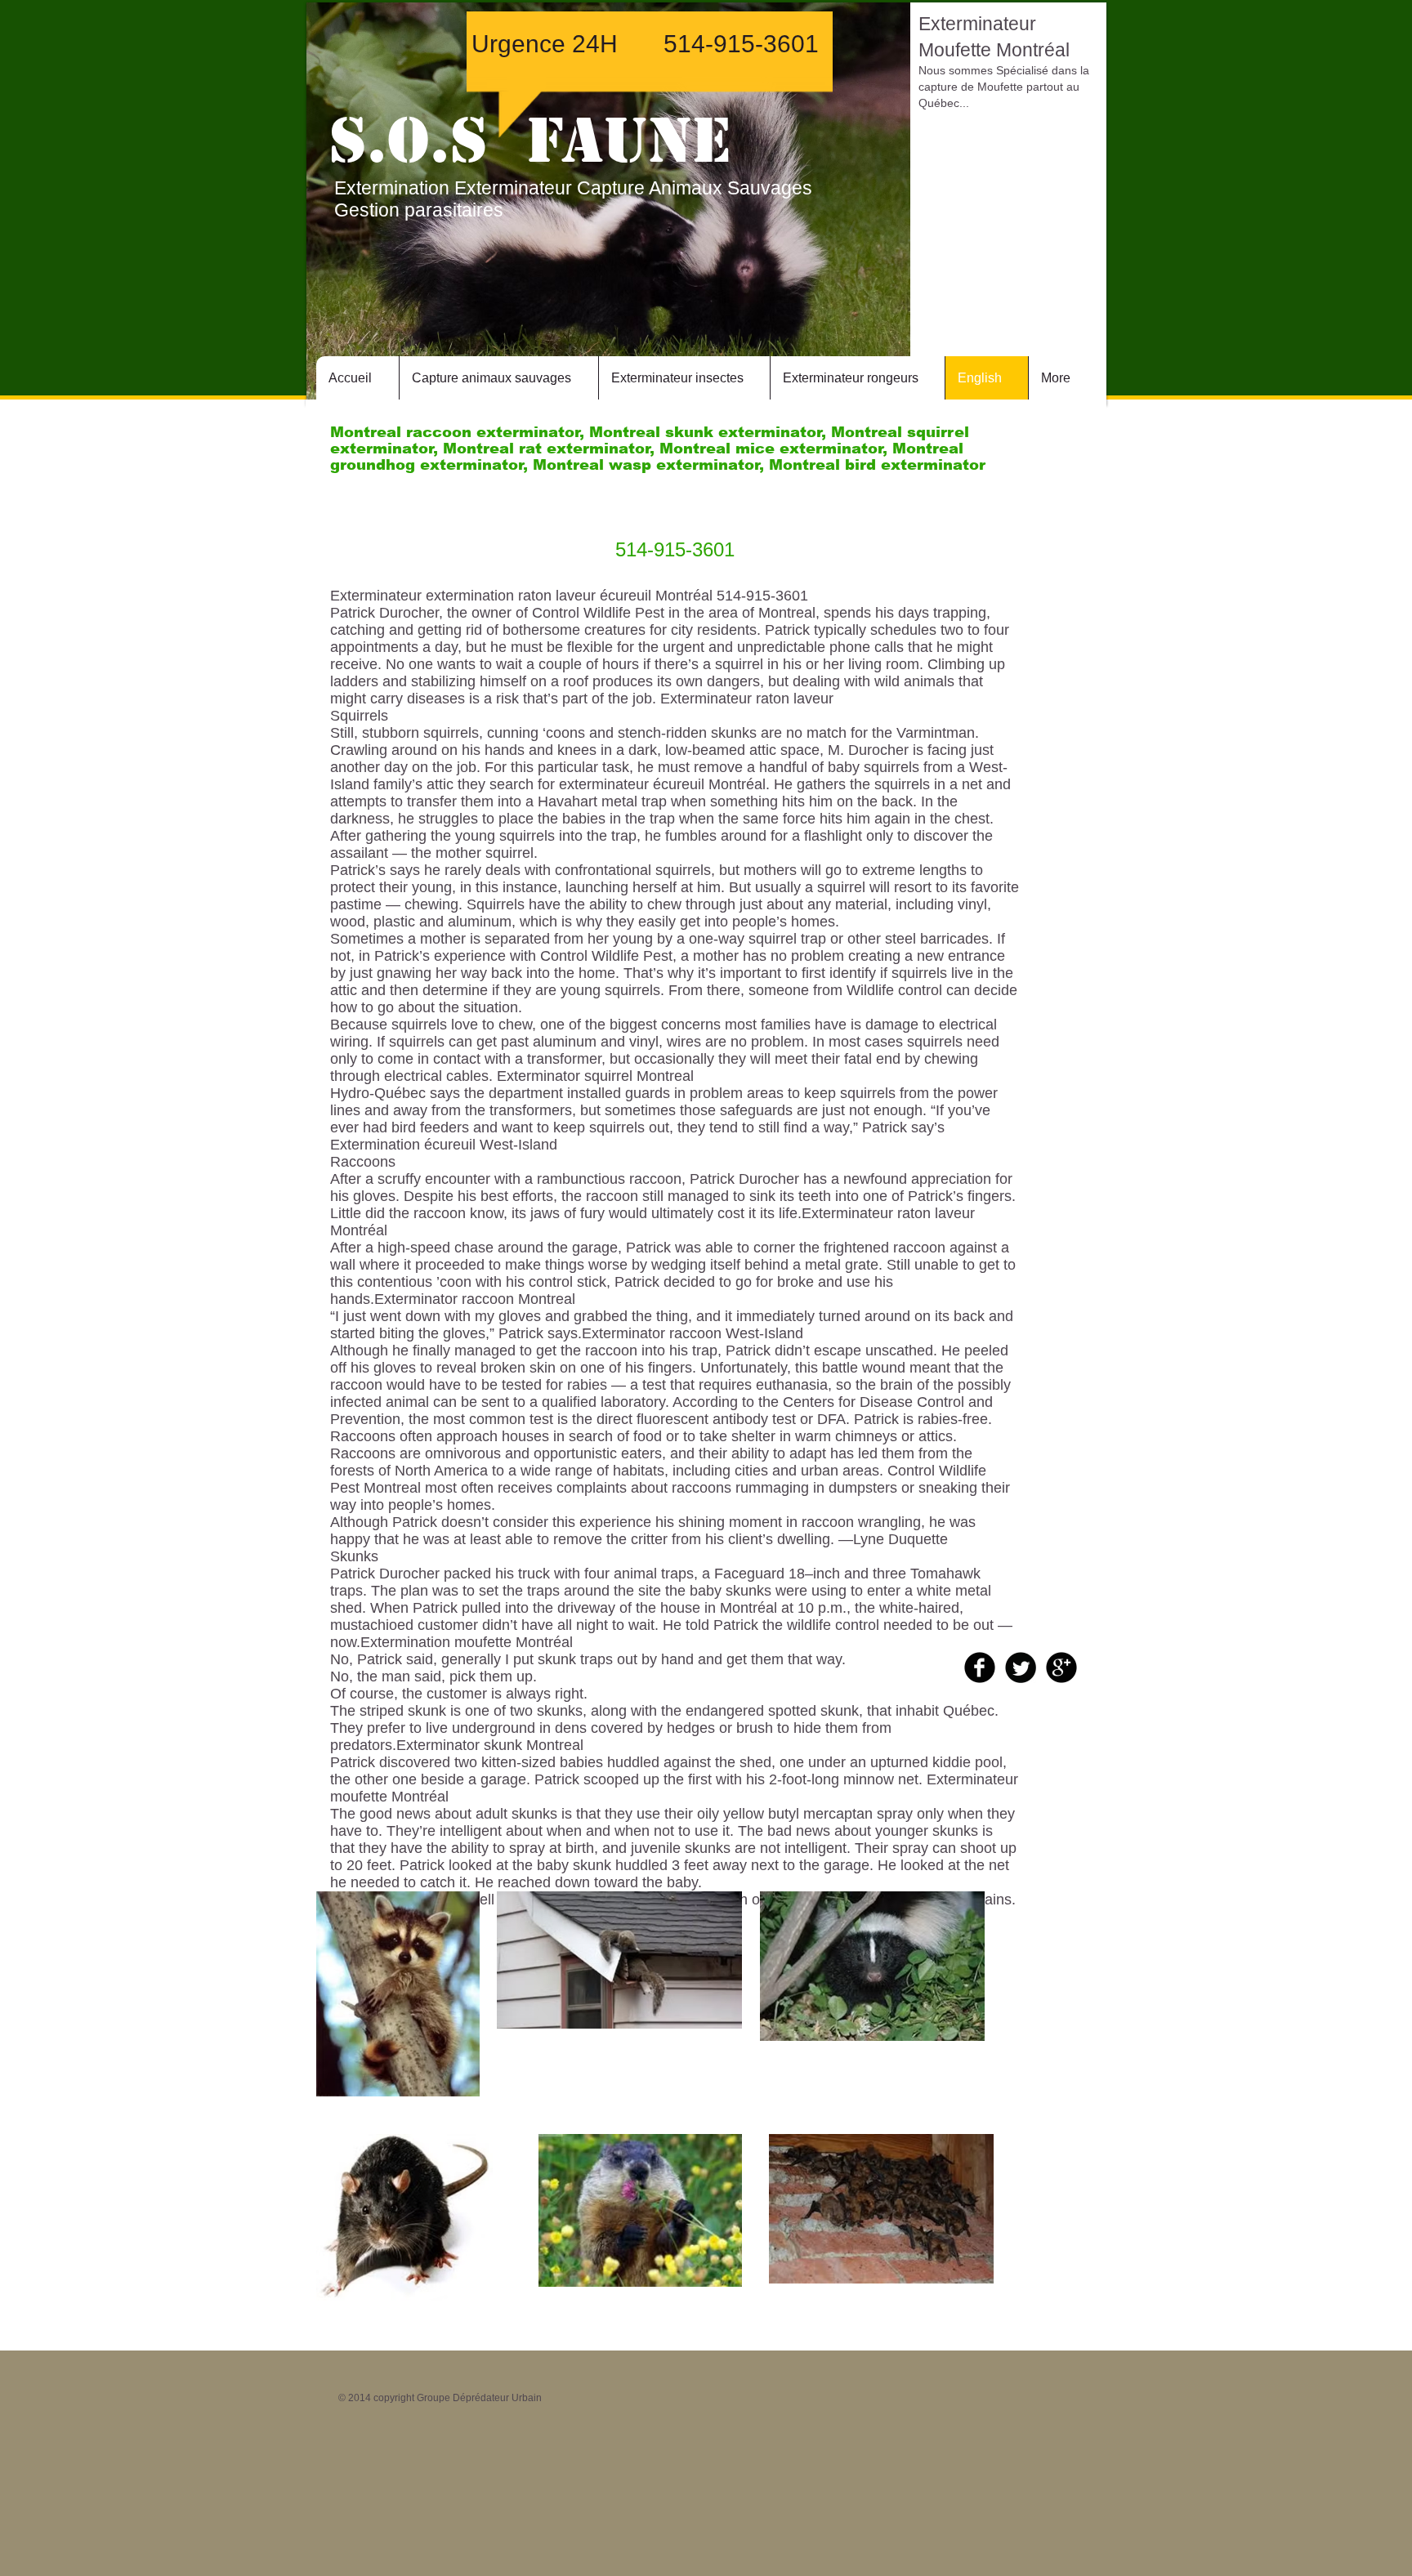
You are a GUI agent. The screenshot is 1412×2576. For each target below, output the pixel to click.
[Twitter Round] (1021, 1667)
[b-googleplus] (1061, 1667)
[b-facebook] (980, 1667)
